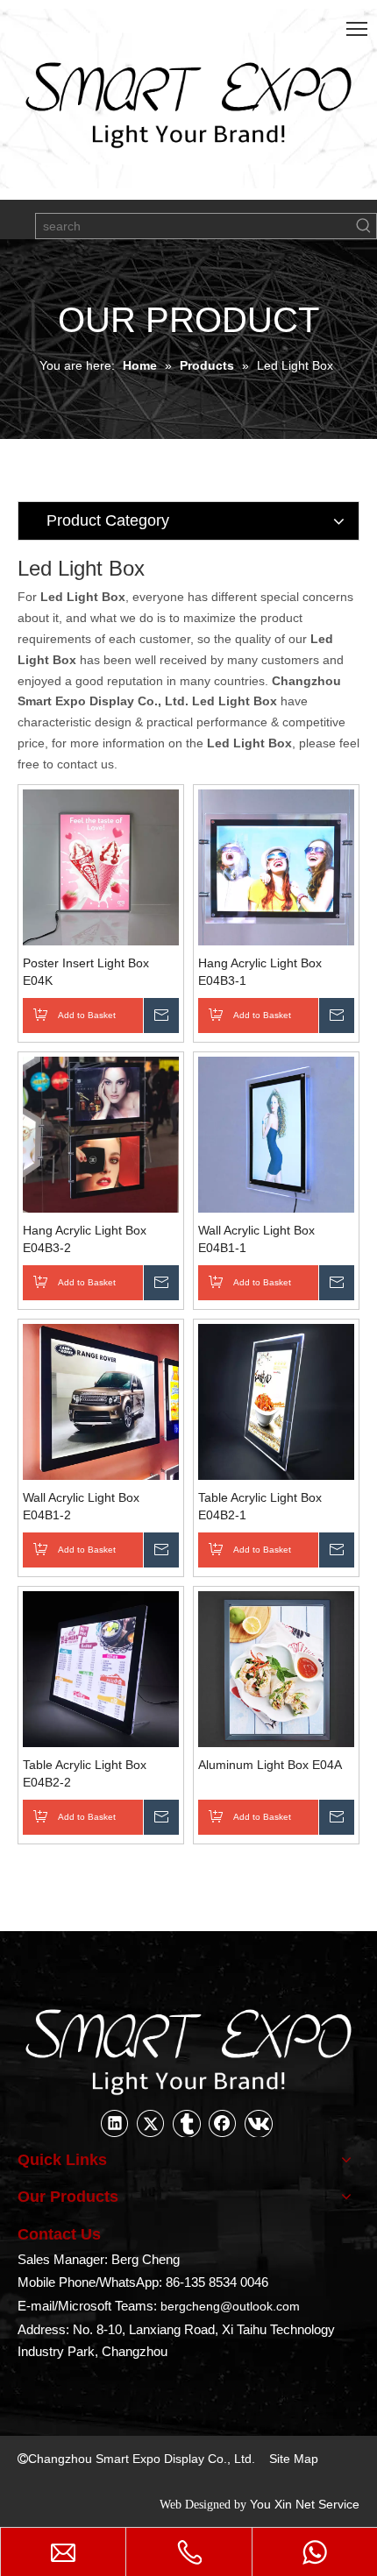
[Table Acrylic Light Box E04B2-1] (276, 1400)
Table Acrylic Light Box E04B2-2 (85, 1773)
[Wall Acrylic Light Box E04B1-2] (101, 1400)
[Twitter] (151, 2123)
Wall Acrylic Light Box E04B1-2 (81, 1506)
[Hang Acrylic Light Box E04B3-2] (101, 1133)
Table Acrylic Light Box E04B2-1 (260, 1506)
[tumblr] (187, 2123)
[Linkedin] (115, 2123)
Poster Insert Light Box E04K (86, 972)
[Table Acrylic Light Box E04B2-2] (101, 1667)
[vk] (259, 2123)
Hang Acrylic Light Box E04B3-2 (85, 1239)
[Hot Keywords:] (364, 226)
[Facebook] (223, 2123)
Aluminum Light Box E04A (270, 1765)
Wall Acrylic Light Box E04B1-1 (256, 1239)
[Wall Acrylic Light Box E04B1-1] (276, 1133)
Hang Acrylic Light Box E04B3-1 (260, 972)
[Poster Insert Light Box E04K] (101, 866)
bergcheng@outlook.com (230, 2306)
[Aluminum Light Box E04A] (276, 1667)
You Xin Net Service (305, 2504)
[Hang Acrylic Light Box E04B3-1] (276, 866)
